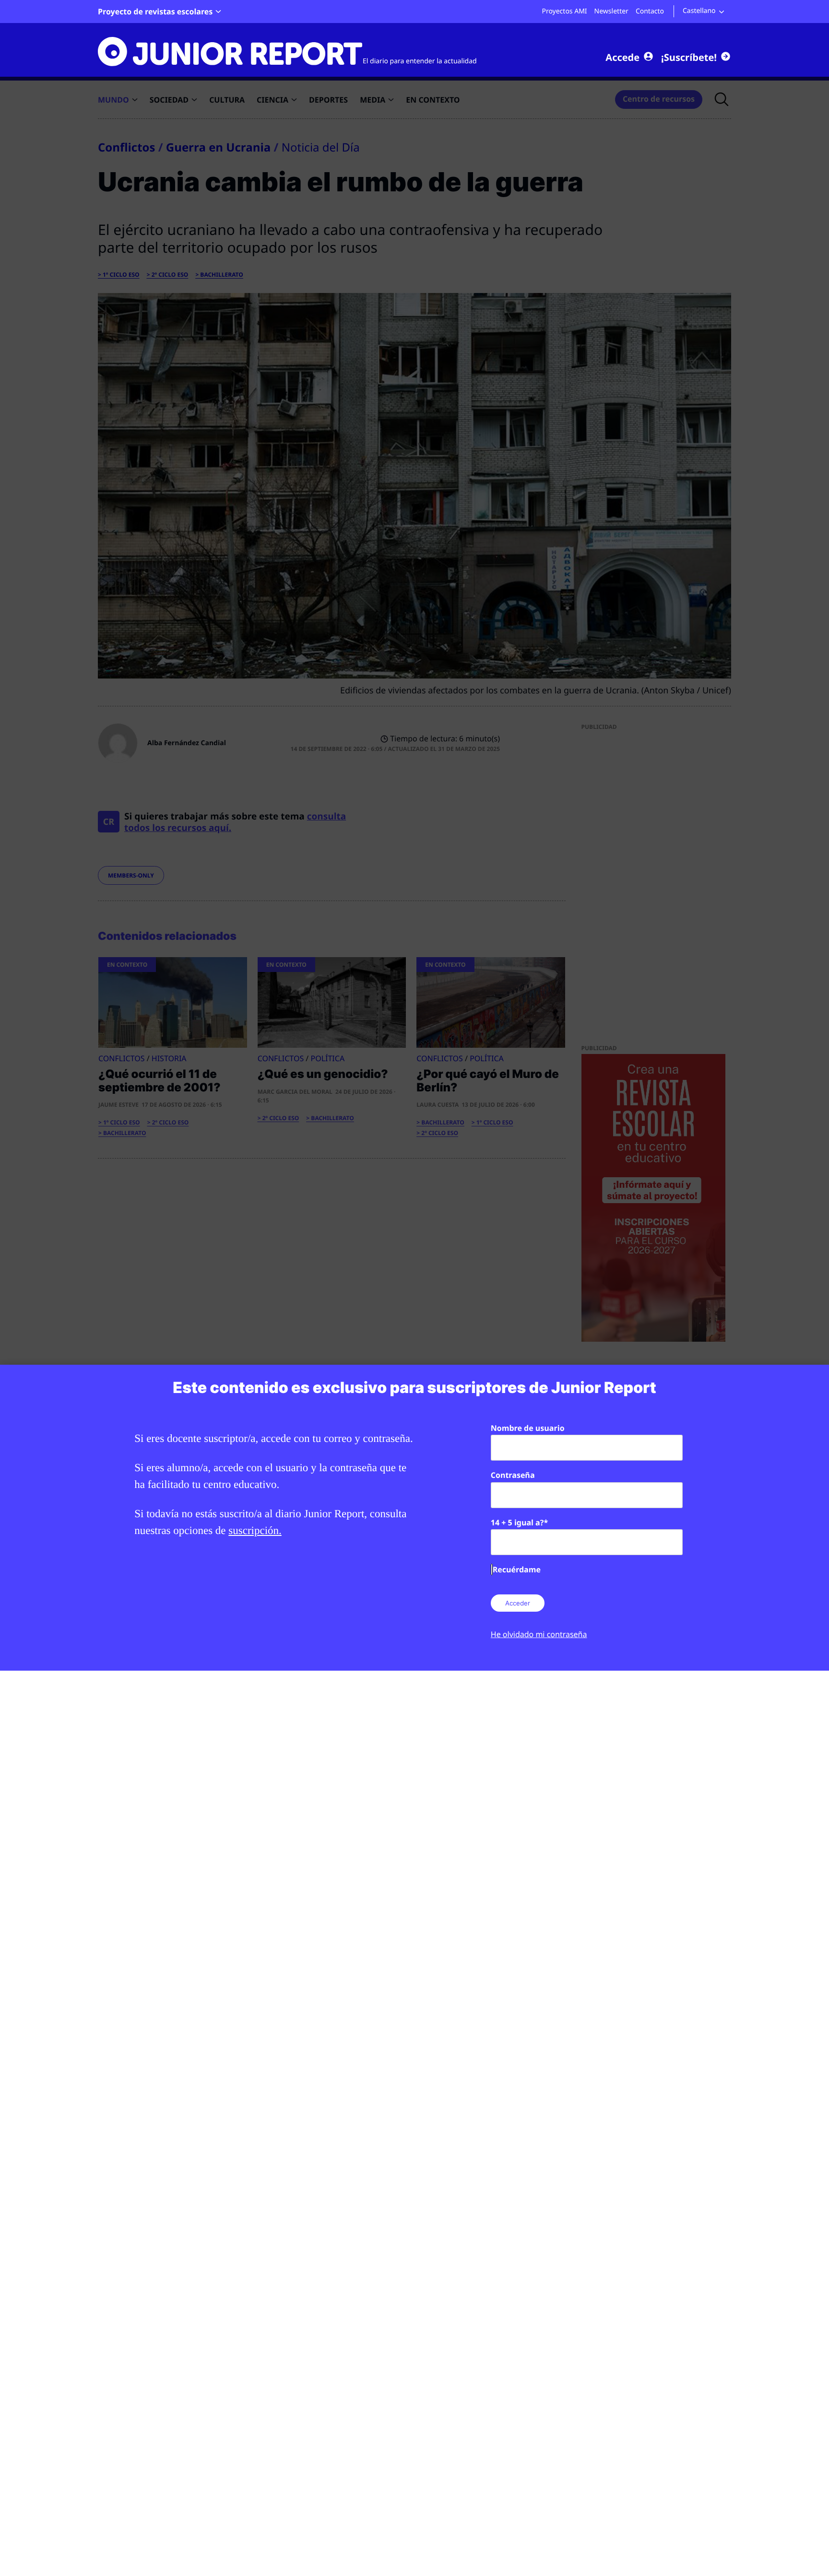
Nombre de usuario (528, 1428)
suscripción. (255, 1530)
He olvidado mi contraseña (539, 1634)
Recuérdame (517, 1569)
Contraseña (513, 1475)
